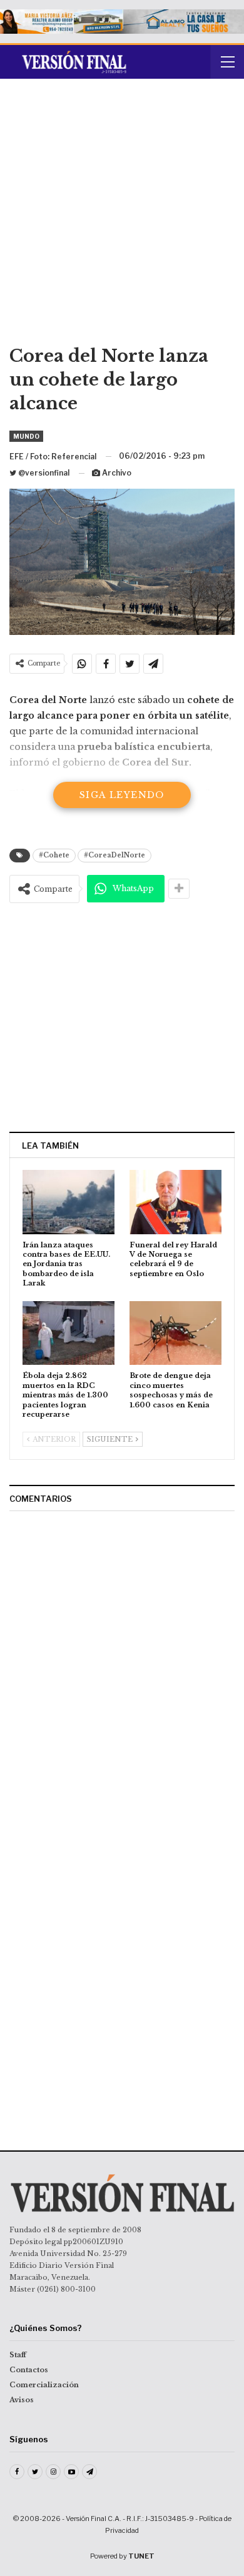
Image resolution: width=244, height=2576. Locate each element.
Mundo (26, 436)
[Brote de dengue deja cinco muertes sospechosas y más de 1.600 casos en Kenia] (175, 1333)
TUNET (141, 2556)
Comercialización (44, 2385)
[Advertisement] (122, 216)
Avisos (22, 2400)
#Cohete (54, 855)
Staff (18, 2355)
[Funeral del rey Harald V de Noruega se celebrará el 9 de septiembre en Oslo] (175, 1202)
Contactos (29, 2370)
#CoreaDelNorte (114, 855)
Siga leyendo (122, 795)
